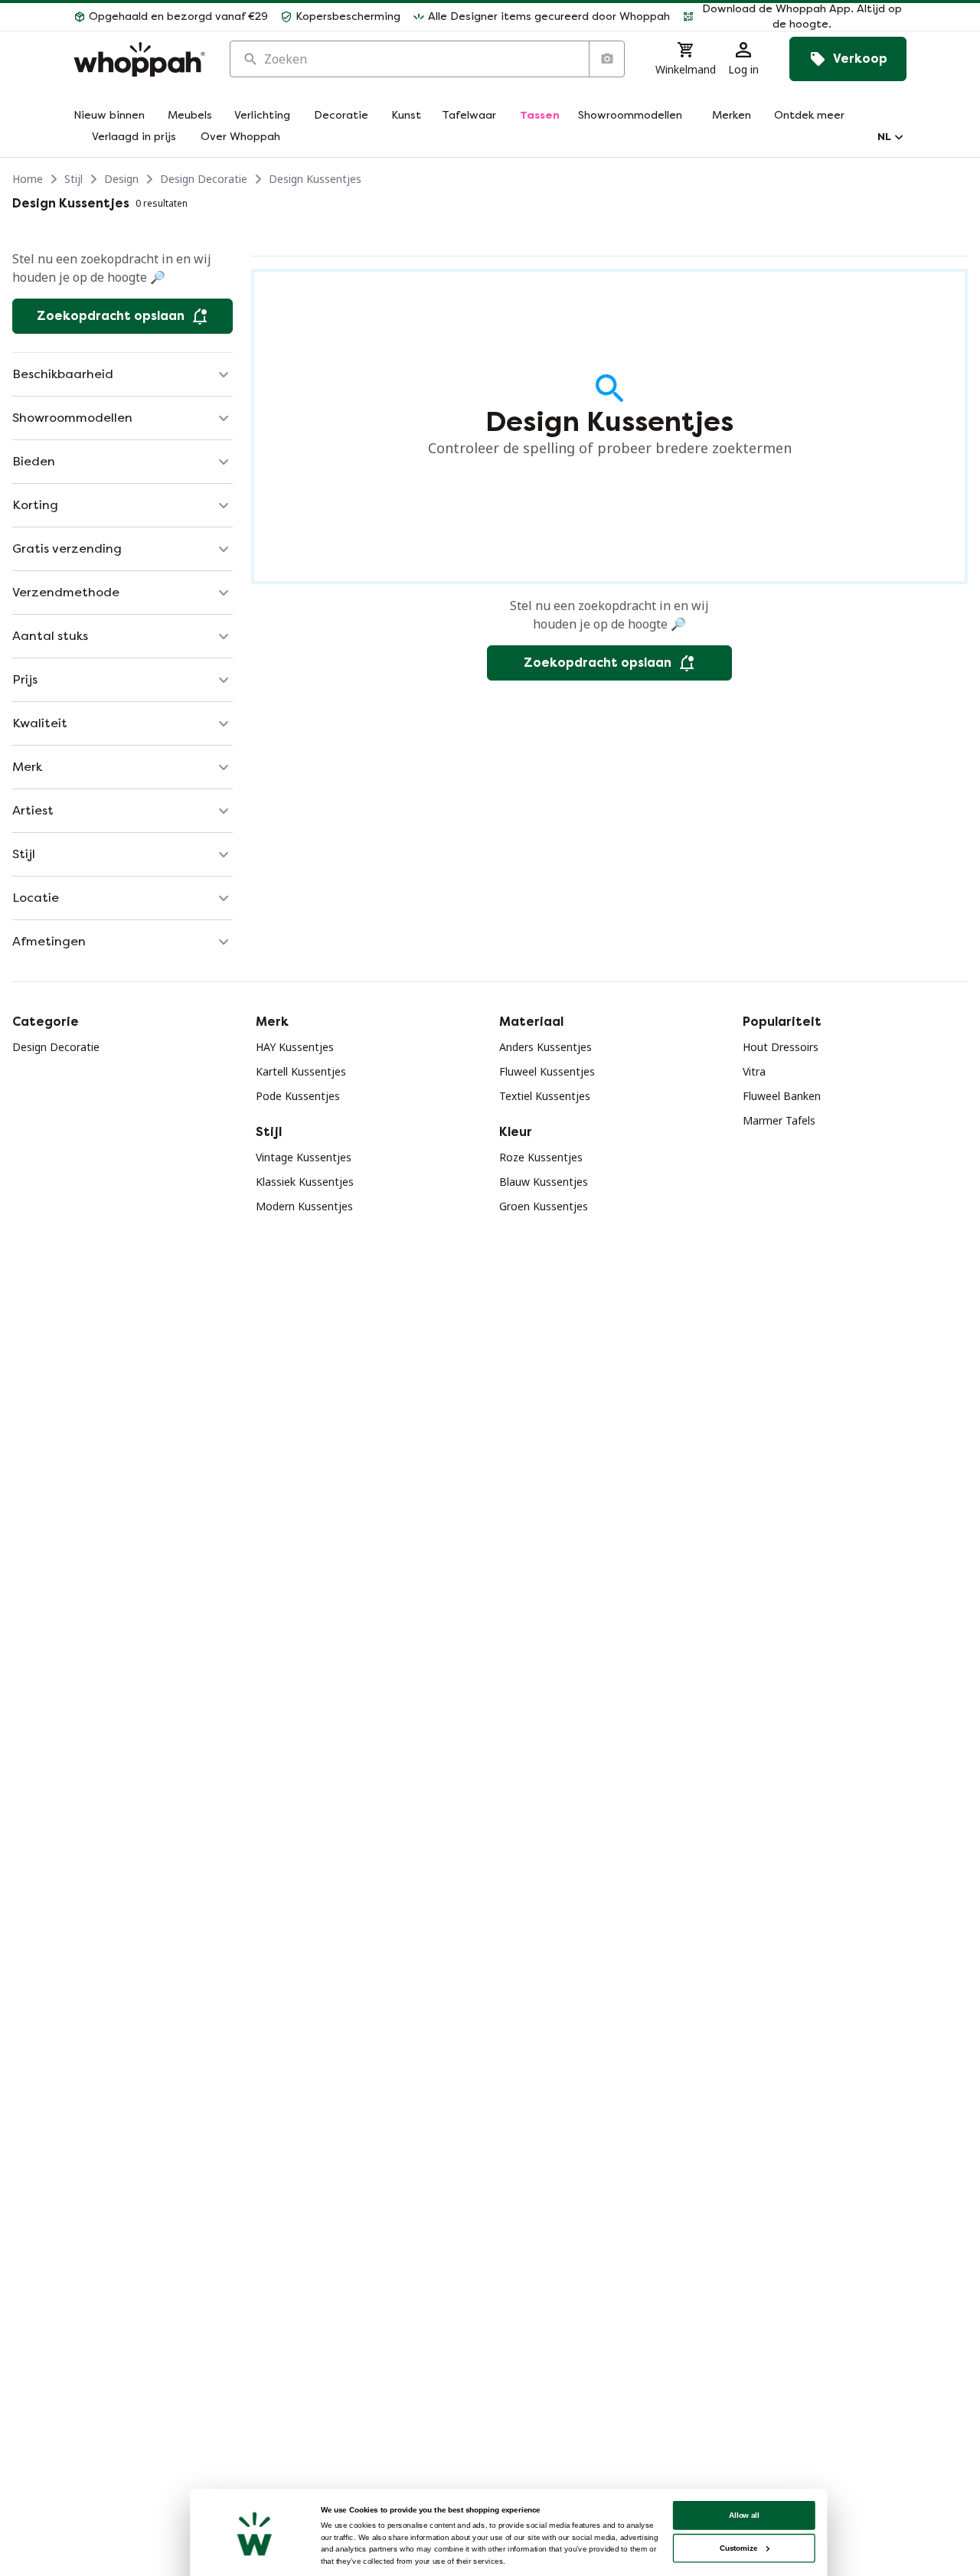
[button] (794, 17)
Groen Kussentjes (544, 1206)
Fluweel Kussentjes (547, 1071)
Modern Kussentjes (304, 1206)
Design (121, 179)
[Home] (139, 59)
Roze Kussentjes (541, 1157)
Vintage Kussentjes (304, 1157)
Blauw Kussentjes (544, 1182)
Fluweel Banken (782, 1096)
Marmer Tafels (779, 1120)
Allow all (744, 2515)
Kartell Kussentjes (301, 1071)
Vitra (754, 1071)
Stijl (73, 179)
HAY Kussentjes (295, 1047)
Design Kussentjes (315, 179)
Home (28, 179)
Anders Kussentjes (546, 1047)
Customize (738, 2548)
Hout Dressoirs (781, 1047)
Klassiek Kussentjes (305, 1182)
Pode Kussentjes (298, 1096)
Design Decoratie (204, 179)
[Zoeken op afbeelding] (606, 59)
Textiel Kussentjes (545, 1096)
